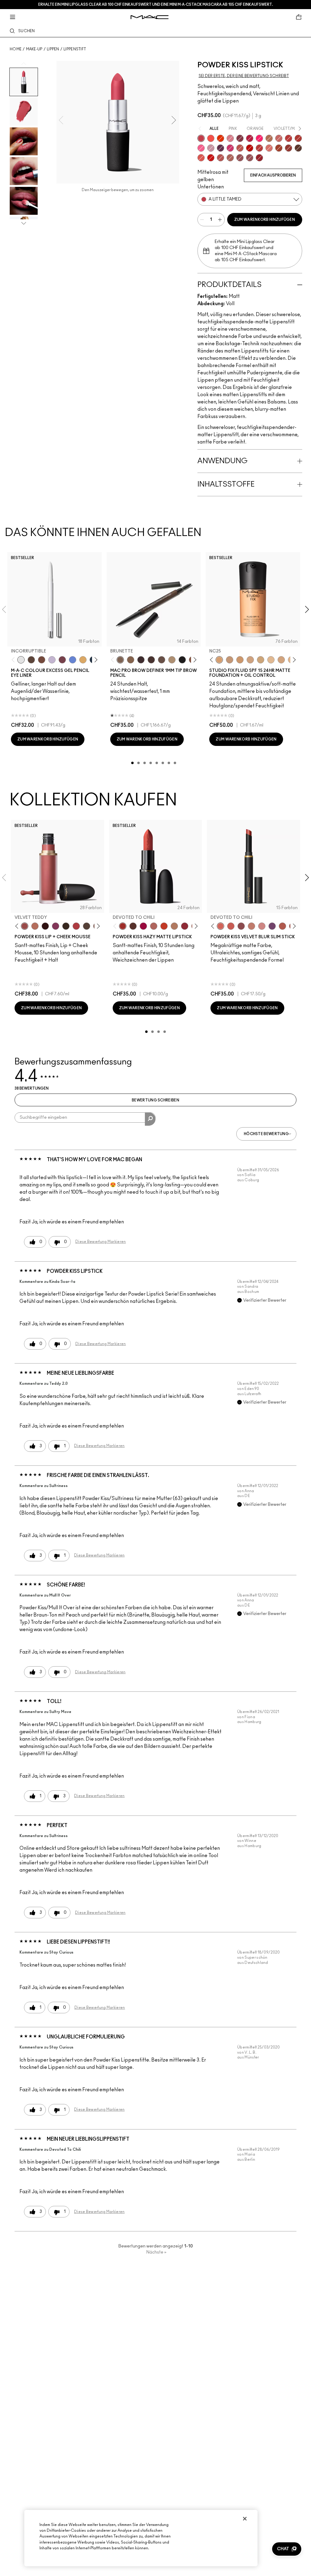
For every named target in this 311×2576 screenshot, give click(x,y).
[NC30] (261, 660)
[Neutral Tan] (83, 660)
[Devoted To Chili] (298, 138)
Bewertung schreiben (155, 1100)
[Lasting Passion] (289, 138)
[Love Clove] (241, 926)
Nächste (156, 2252)
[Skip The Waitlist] (42, 660)
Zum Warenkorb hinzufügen (265, 220)
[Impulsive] (269, 138)
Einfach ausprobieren (273, 175)
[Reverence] (269, 148)
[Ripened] (211, 148)
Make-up (34, 49)
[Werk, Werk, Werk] (250, 148)
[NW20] (230, 660)
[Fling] (131, 660)
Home (16, 49)
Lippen (53, 49)
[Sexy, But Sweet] (201, 148)
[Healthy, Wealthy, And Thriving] (250, 158)
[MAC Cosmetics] (150, 17)
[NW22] (240, 660)
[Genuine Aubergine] (141, 660)
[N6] (281, 660)
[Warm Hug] (35, 926)
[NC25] (219, 660)
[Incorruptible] (21, 660)
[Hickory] (151, 660)
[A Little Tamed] (201, 138)
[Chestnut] (66, 926)
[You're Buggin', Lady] (211, 158)
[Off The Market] (174, 926)
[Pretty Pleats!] (45, 926)
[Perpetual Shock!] (73, 660)
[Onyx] (182, 660)
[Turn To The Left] (298, 148)
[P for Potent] (220, 148)
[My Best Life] (164, 926)
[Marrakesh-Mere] (279, 148)
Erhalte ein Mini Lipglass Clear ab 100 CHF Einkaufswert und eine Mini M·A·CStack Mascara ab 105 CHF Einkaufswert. (156, 5)
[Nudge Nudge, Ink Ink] (62, 660)
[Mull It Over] (279, 138)
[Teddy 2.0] (230, 158)
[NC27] (250, 660)
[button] (287, 2549)
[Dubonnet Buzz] (289, 148)
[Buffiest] (87, 926)
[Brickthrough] (220, 158)
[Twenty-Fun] (143, 926)
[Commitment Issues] (52, 660)
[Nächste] (95, 660)
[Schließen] (245, 2519)
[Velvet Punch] (230, 148)
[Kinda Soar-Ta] (240, 158)
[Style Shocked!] (220, 138)
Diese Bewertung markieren (101, 1242)
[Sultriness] (230, 138)
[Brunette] (120, 660)
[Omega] (172, 660)
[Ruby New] (259, 158)
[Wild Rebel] (272, 926)
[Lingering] (162, 660)
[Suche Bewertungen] (150, 1119)
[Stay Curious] (259, 148)
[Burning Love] (240, 138)
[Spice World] (251, 926)
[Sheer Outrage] (201, 158)
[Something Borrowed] (56, 926)
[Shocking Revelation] (250, 138)
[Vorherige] (14, 660)
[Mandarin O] (211, 138)
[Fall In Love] (259, 138)
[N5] (271, 660)
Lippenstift (75, 49)
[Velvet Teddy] (25, 926)
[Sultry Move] (240, 148)
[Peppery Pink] (262, 926)
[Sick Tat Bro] (31, 660)
